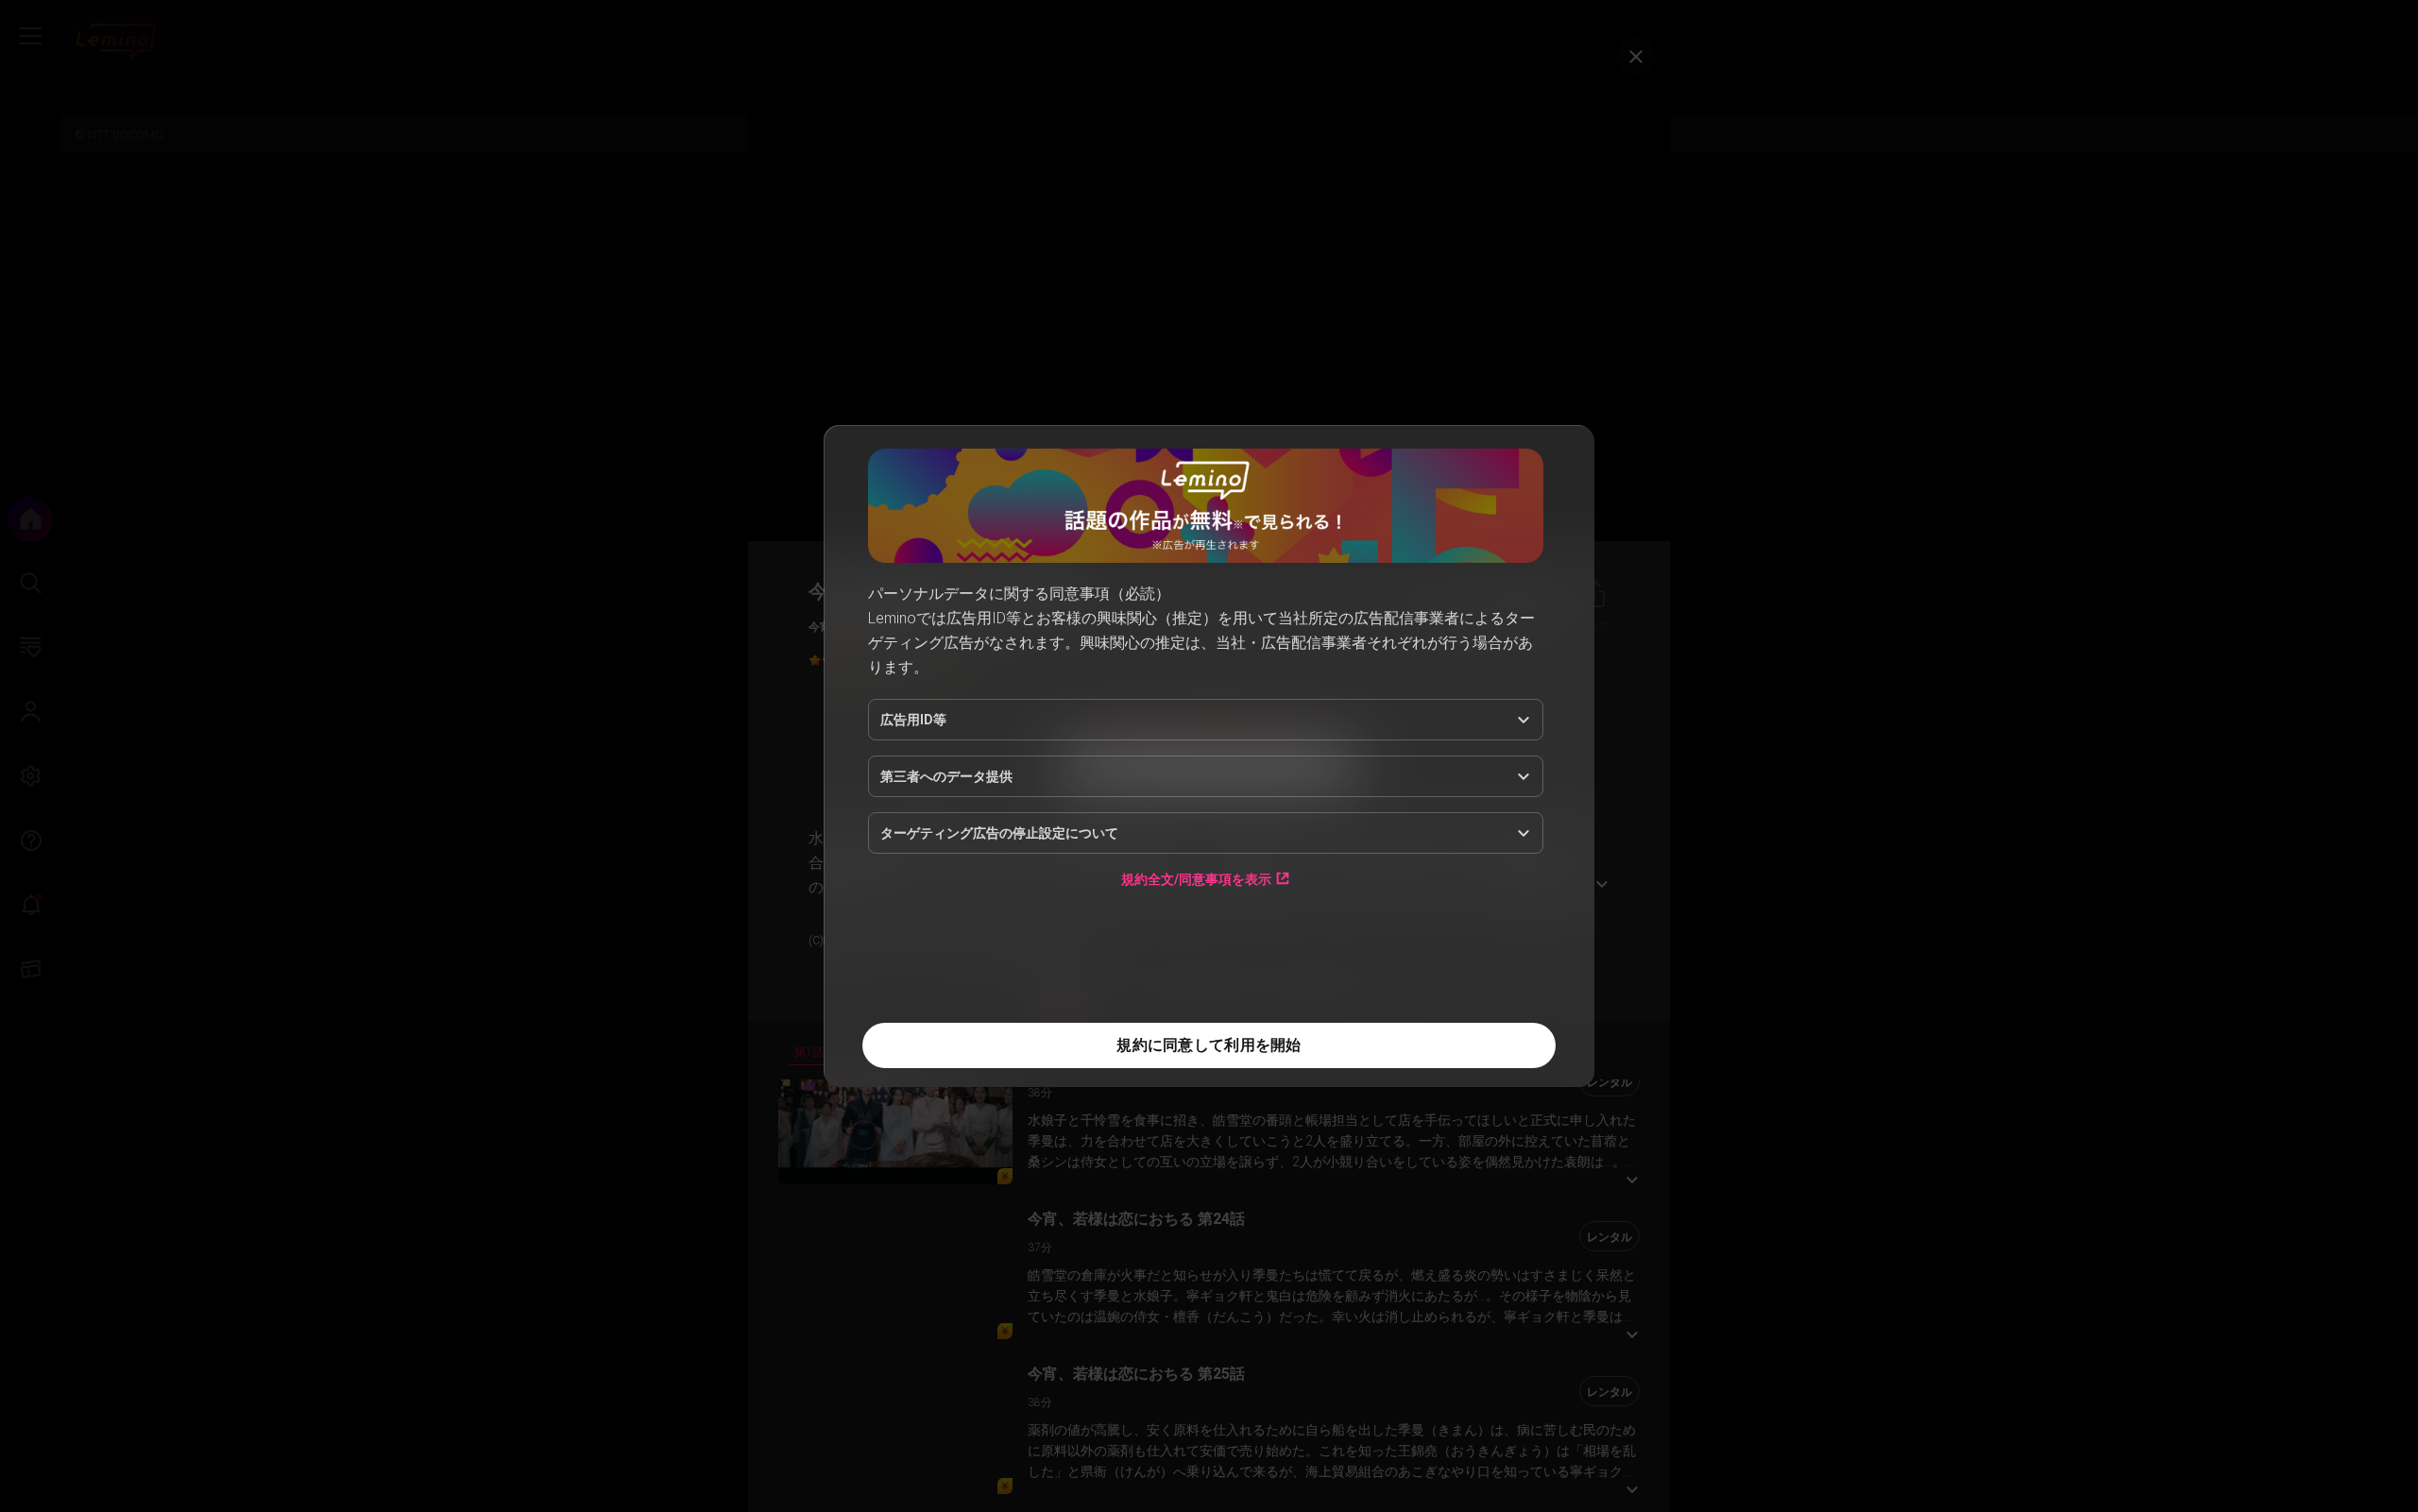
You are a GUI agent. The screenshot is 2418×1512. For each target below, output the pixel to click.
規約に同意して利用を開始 (1209, 1045)
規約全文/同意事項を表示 (1196, 879)
